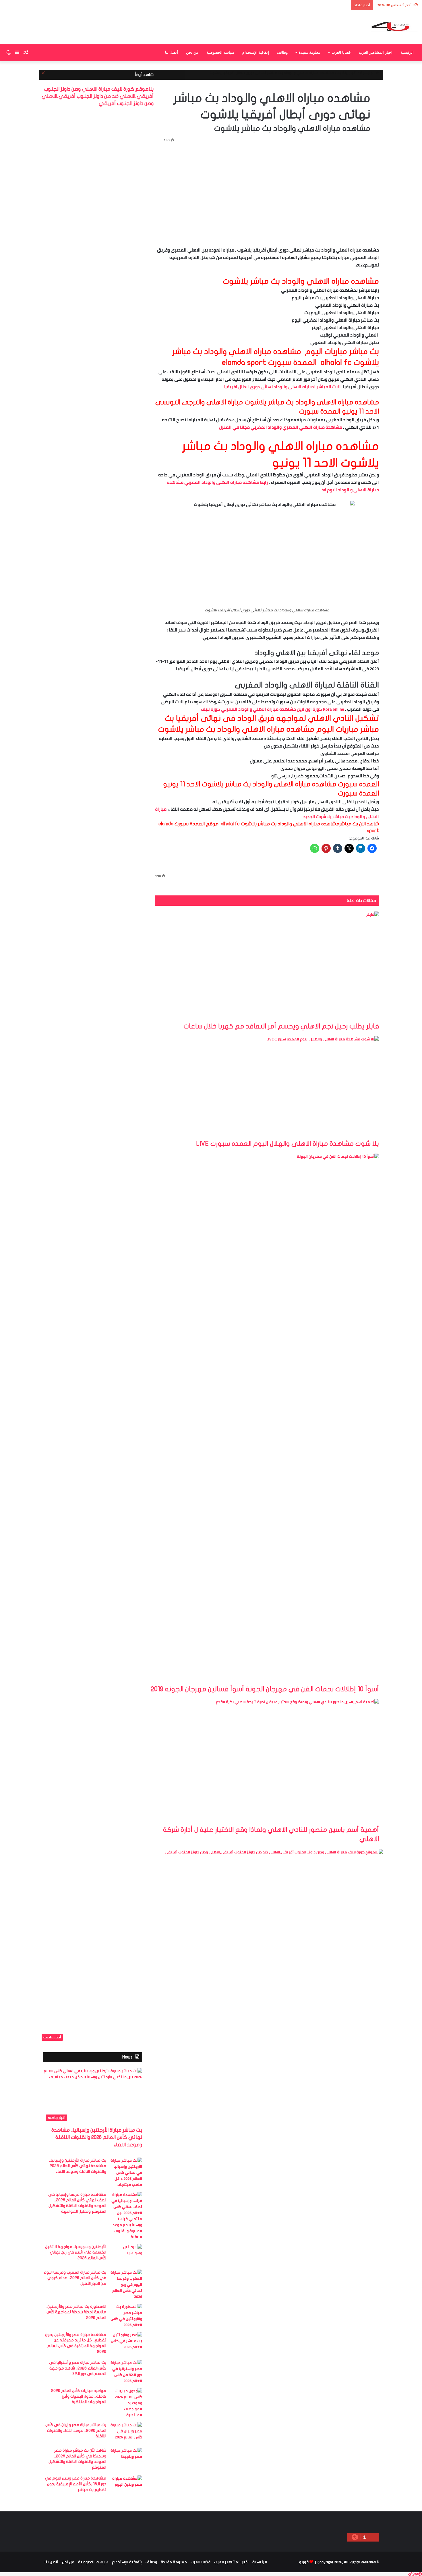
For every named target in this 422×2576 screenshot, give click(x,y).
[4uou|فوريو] (394, 27)
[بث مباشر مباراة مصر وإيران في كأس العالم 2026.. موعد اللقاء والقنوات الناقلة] (126, 2433)
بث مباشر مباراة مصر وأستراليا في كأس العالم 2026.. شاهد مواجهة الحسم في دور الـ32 (78, 2368)
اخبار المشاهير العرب (376, 52)
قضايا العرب (341, 52)
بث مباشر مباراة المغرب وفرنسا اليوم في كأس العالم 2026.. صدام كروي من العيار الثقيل (75, 2278)
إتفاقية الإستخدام (256, 52)
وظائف (282, 52)
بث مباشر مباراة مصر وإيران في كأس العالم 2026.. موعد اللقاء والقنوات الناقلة (76, 2430)
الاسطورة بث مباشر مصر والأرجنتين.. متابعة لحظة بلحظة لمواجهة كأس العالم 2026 (76, 2312)
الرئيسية (407, 52)
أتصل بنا (172, 52)
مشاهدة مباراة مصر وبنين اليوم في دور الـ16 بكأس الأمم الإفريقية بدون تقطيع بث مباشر (76, 2484)
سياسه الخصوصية (220, 52)
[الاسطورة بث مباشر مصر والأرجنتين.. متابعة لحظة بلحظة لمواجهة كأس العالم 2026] (126, 2316)
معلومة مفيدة (309, 52)
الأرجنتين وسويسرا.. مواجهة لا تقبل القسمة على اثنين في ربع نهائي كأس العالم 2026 (76, 2252)
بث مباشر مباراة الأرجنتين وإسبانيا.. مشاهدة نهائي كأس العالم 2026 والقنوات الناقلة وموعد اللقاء (97, 2137)
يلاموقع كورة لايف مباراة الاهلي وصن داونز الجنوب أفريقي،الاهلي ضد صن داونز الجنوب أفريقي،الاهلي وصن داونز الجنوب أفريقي (98, 96)
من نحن (192, 52)
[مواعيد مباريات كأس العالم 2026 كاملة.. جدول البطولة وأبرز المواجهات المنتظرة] (126, 2403)
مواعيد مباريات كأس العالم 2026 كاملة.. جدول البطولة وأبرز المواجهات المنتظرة (79, 2396)
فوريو (304, 2562)
